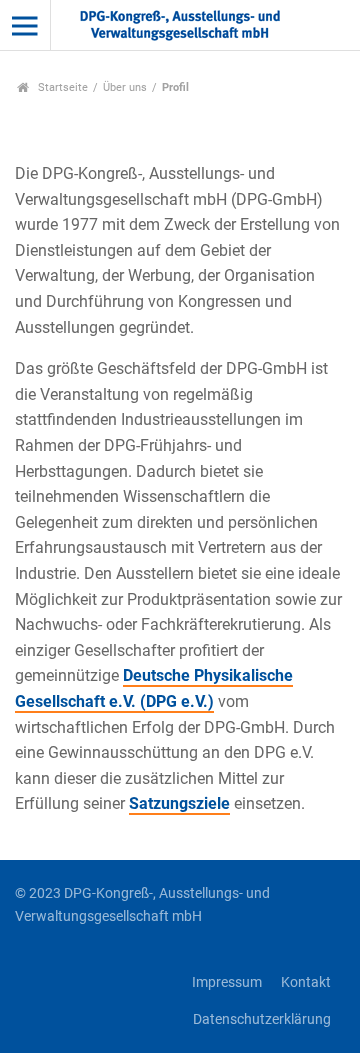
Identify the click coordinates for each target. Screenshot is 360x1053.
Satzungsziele (179, 803)
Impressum (227, 982)
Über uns (125, 87)
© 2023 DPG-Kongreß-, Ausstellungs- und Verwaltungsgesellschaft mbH (142, 905)
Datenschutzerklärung (262, 1019)
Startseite (61, 87)
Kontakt (306, 982)
